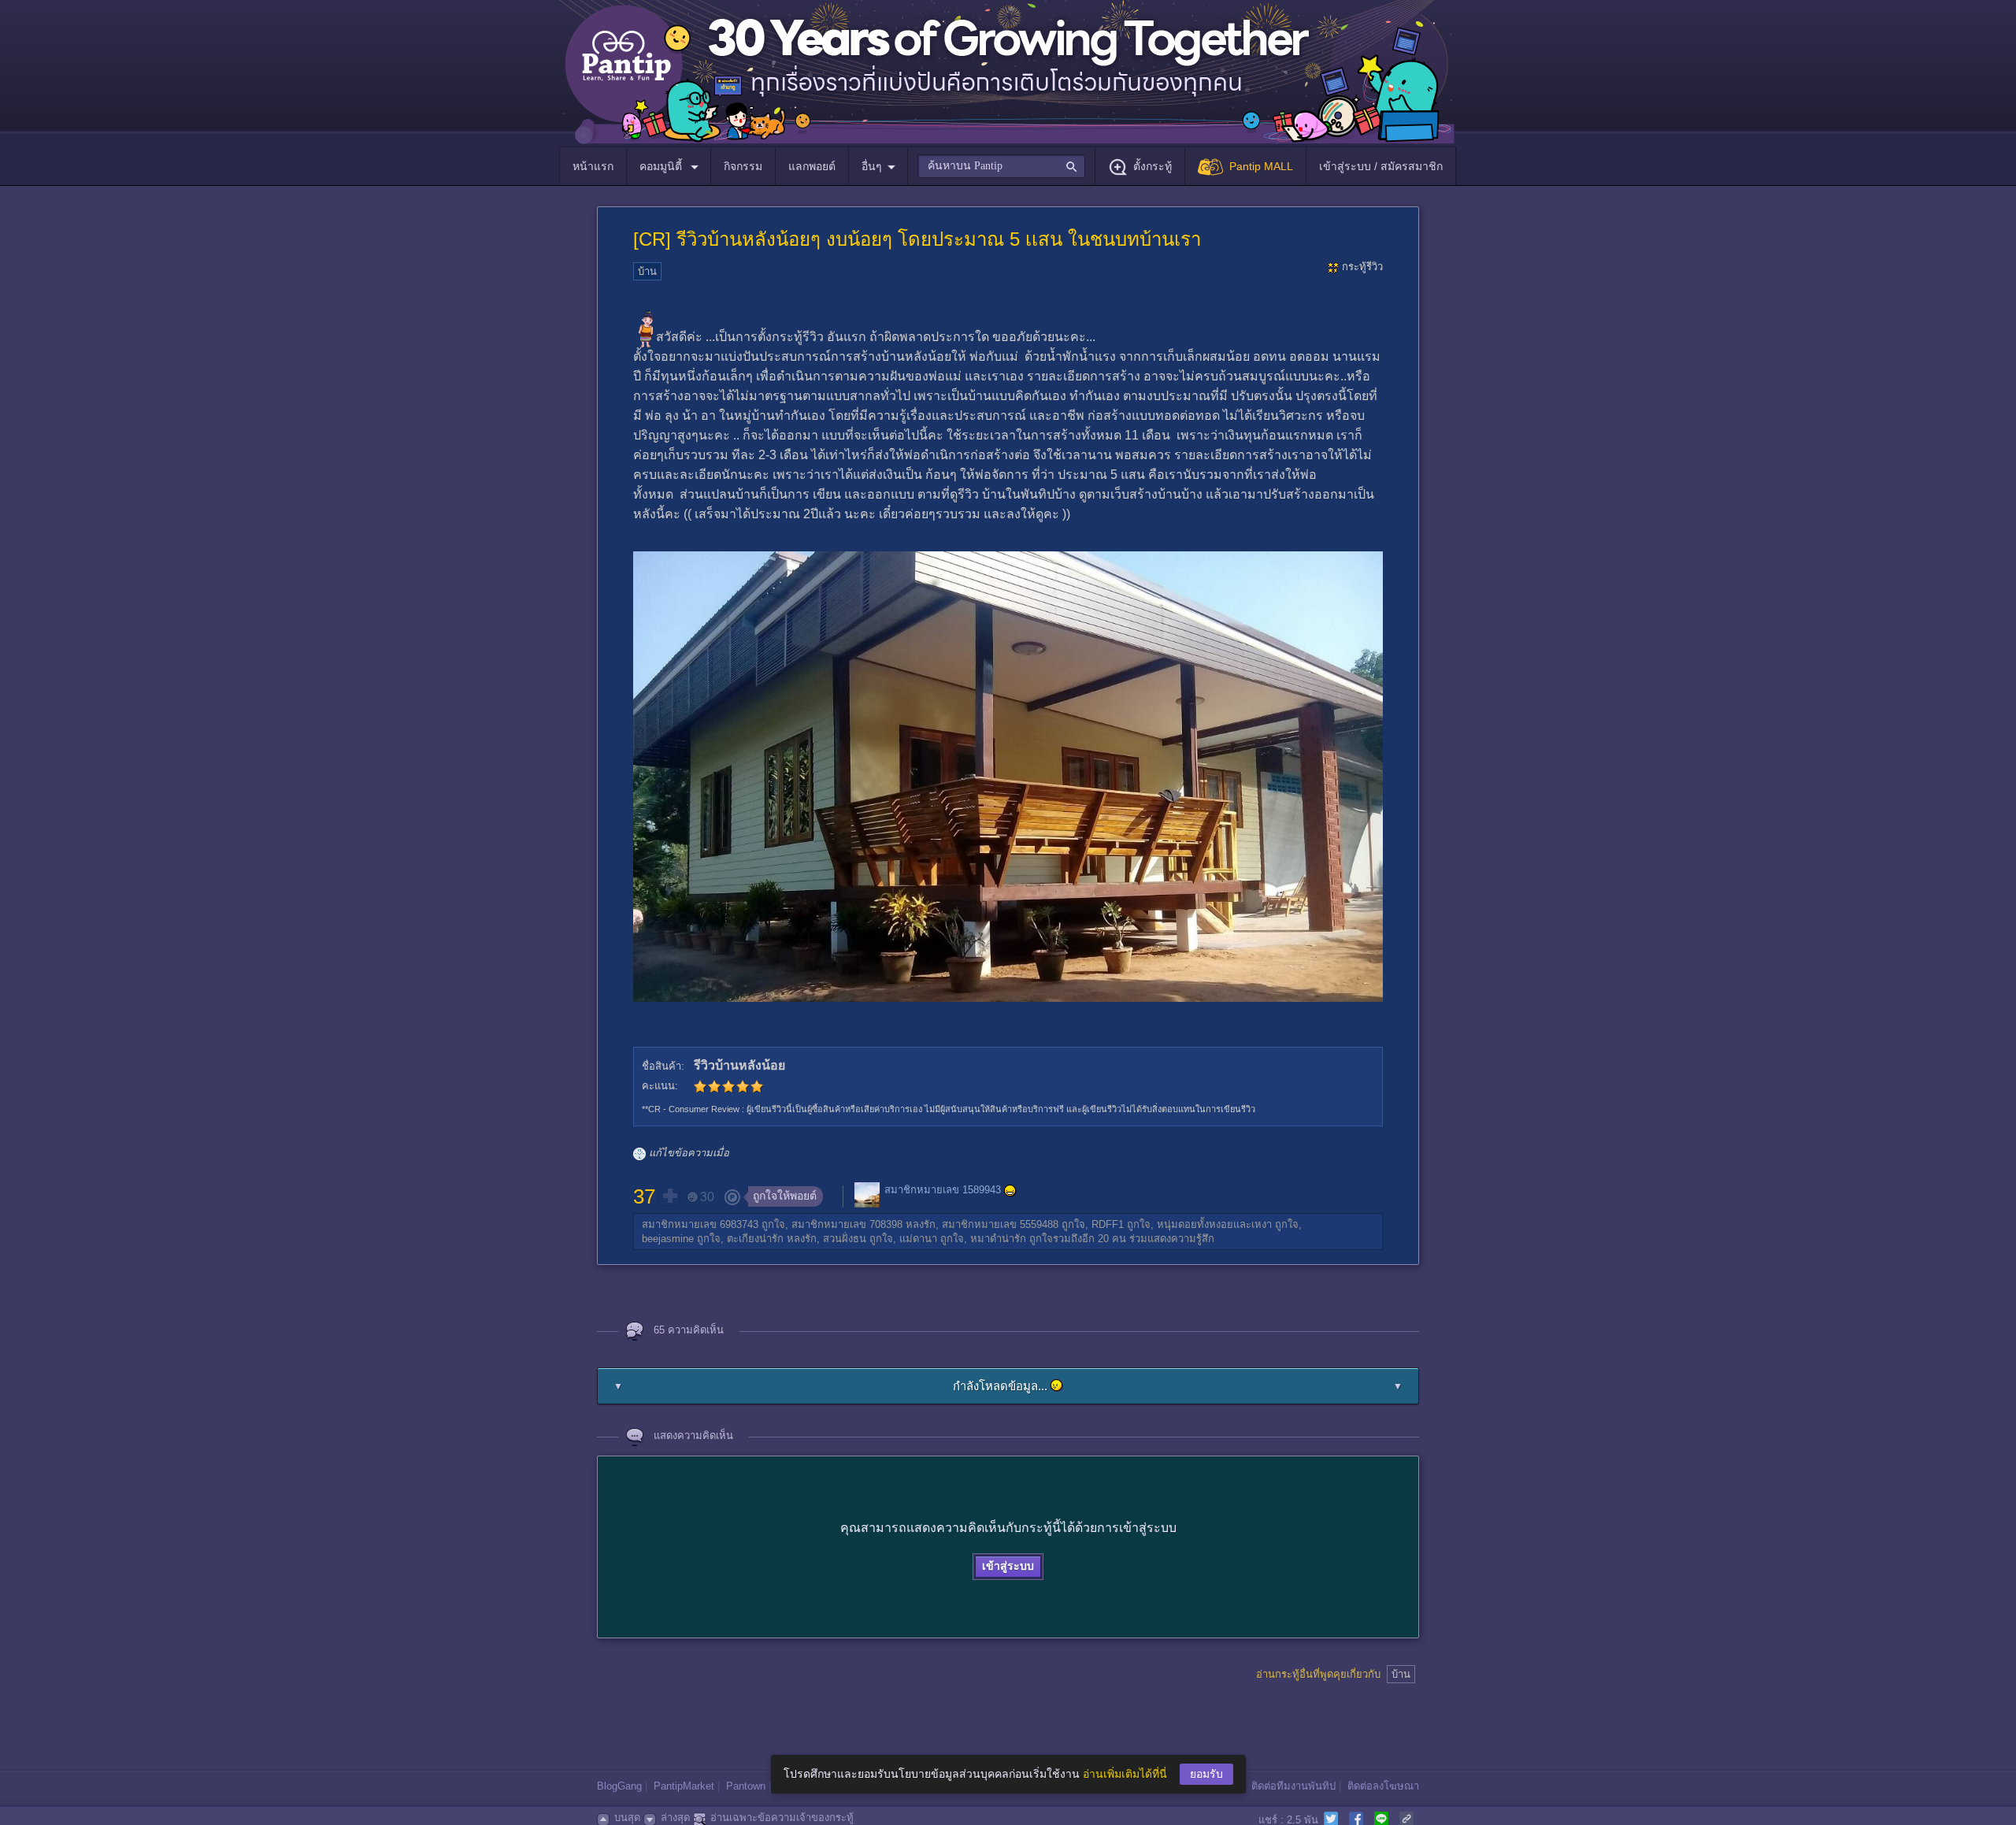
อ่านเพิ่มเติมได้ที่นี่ (1125, 1774)
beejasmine (668, 1239)
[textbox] (1001, 166)
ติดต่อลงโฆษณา (1383, 1786)
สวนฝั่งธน (845, 1239)
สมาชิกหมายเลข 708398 (847, 1224)
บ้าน (647, 271)
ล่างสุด (675, 1818)
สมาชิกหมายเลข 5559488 (1000, 1224)
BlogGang (619, 1786)
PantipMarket (684, 1786)
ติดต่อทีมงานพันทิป (1293, 1786)
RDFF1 (1108, 1224)
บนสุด (627, 1818)
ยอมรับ (1206, 1774)
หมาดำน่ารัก (998, 1239)
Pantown (746, 1786)
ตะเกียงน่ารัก (755, 1239)
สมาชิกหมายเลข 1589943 (943, 1191)
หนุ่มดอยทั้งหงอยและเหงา (1214, 1224)
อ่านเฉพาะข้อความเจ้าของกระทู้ (782, 1818)
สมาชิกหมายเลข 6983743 (700, 1224)
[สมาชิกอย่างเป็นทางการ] (1010, 1191)
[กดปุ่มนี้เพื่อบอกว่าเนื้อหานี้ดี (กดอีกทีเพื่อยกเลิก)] (669, 1196)
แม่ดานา (918, 1239)
